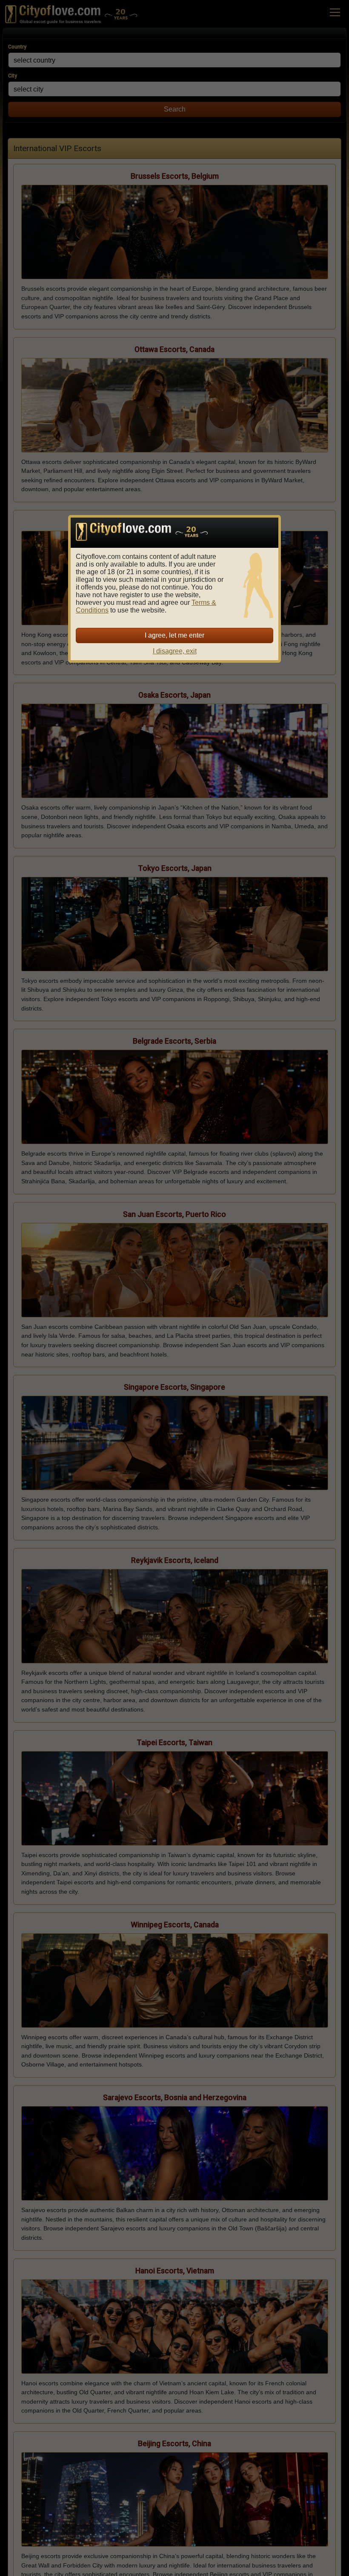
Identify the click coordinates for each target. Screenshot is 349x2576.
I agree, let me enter (174, 635)
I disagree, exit (175, 651)
